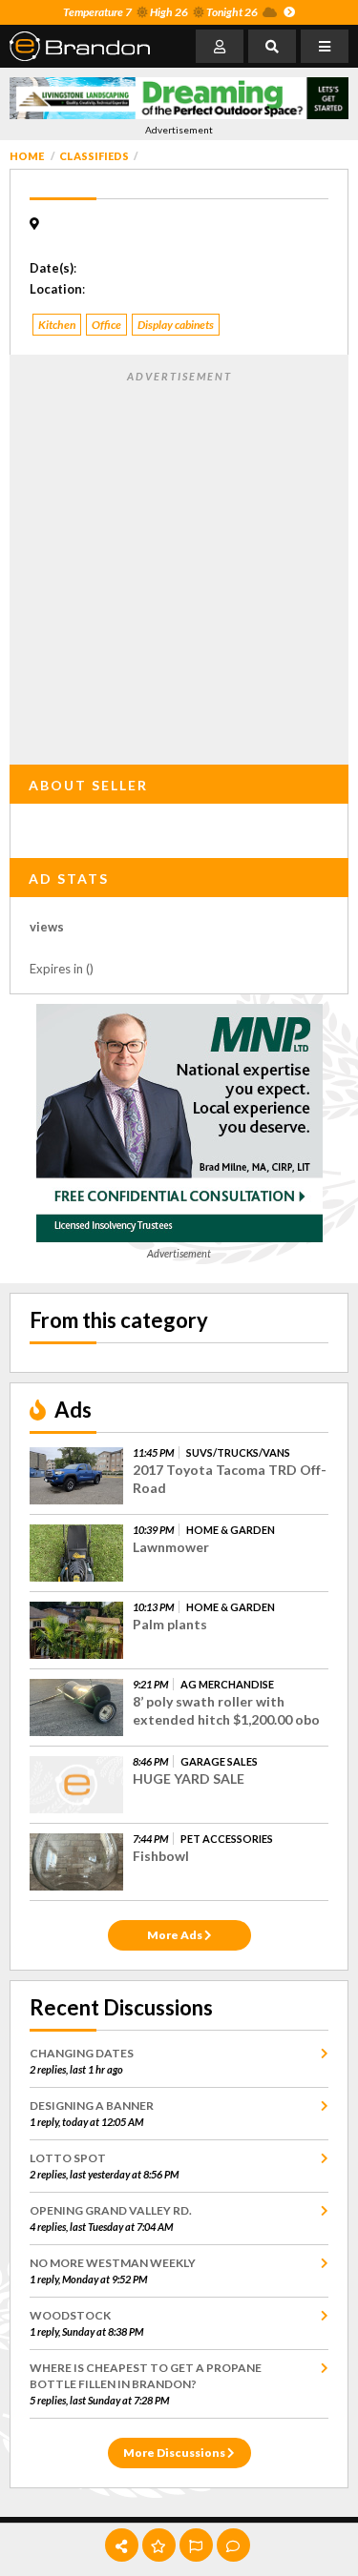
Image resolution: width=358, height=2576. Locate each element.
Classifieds (94, 156)
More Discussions (175, 2453)
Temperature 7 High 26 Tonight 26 (160, 12)
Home (27, 156)
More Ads (176, 1935)
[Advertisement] (179, 564)
